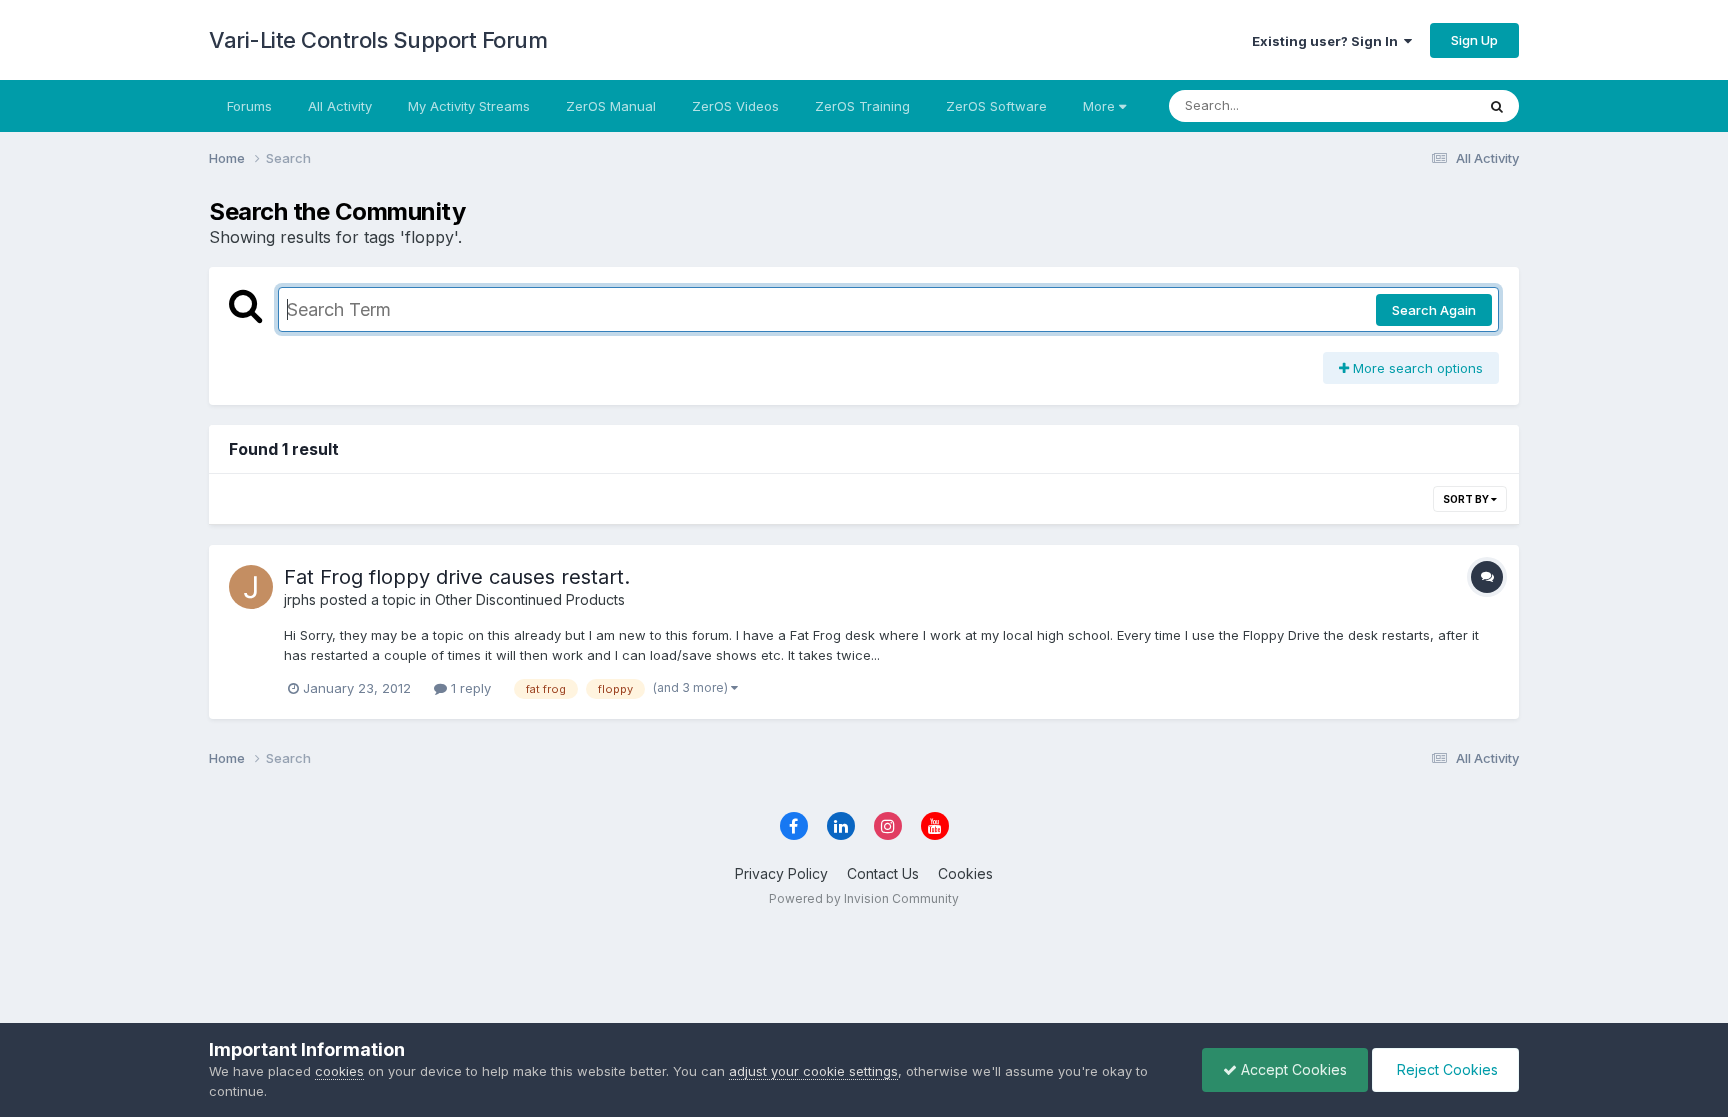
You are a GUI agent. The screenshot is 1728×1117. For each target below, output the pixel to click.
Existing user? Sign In (1328, 41)
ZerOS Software (996, 106)
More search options (1416, 368)
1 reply (469, 688)
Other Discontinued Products (530, 599)
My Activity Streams (469, 106)
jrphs (300, 599)
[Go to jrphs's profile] (251, 587)
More (1099, 106)
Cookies (965, 873)
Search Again (1434, 310)
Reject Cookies (1445, 1069)
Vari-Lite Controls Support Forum (378, 40)
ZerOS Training (862, 106)
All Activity (340, 106)
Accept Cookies (1292, 1069)
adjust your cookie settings (813, 1071)
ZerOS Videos (735, 106)
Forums (249, 106)
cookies (339, 1071)
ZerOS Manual (611, 106)
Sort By (1467, 499)
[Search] (1497, 106)
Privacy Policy (781, 873)
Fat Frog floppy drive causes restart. (457, 577)
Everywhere (1413, 105)
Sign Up (1474, 40)
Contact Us (883, 873)
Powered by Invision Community (864, 898)
